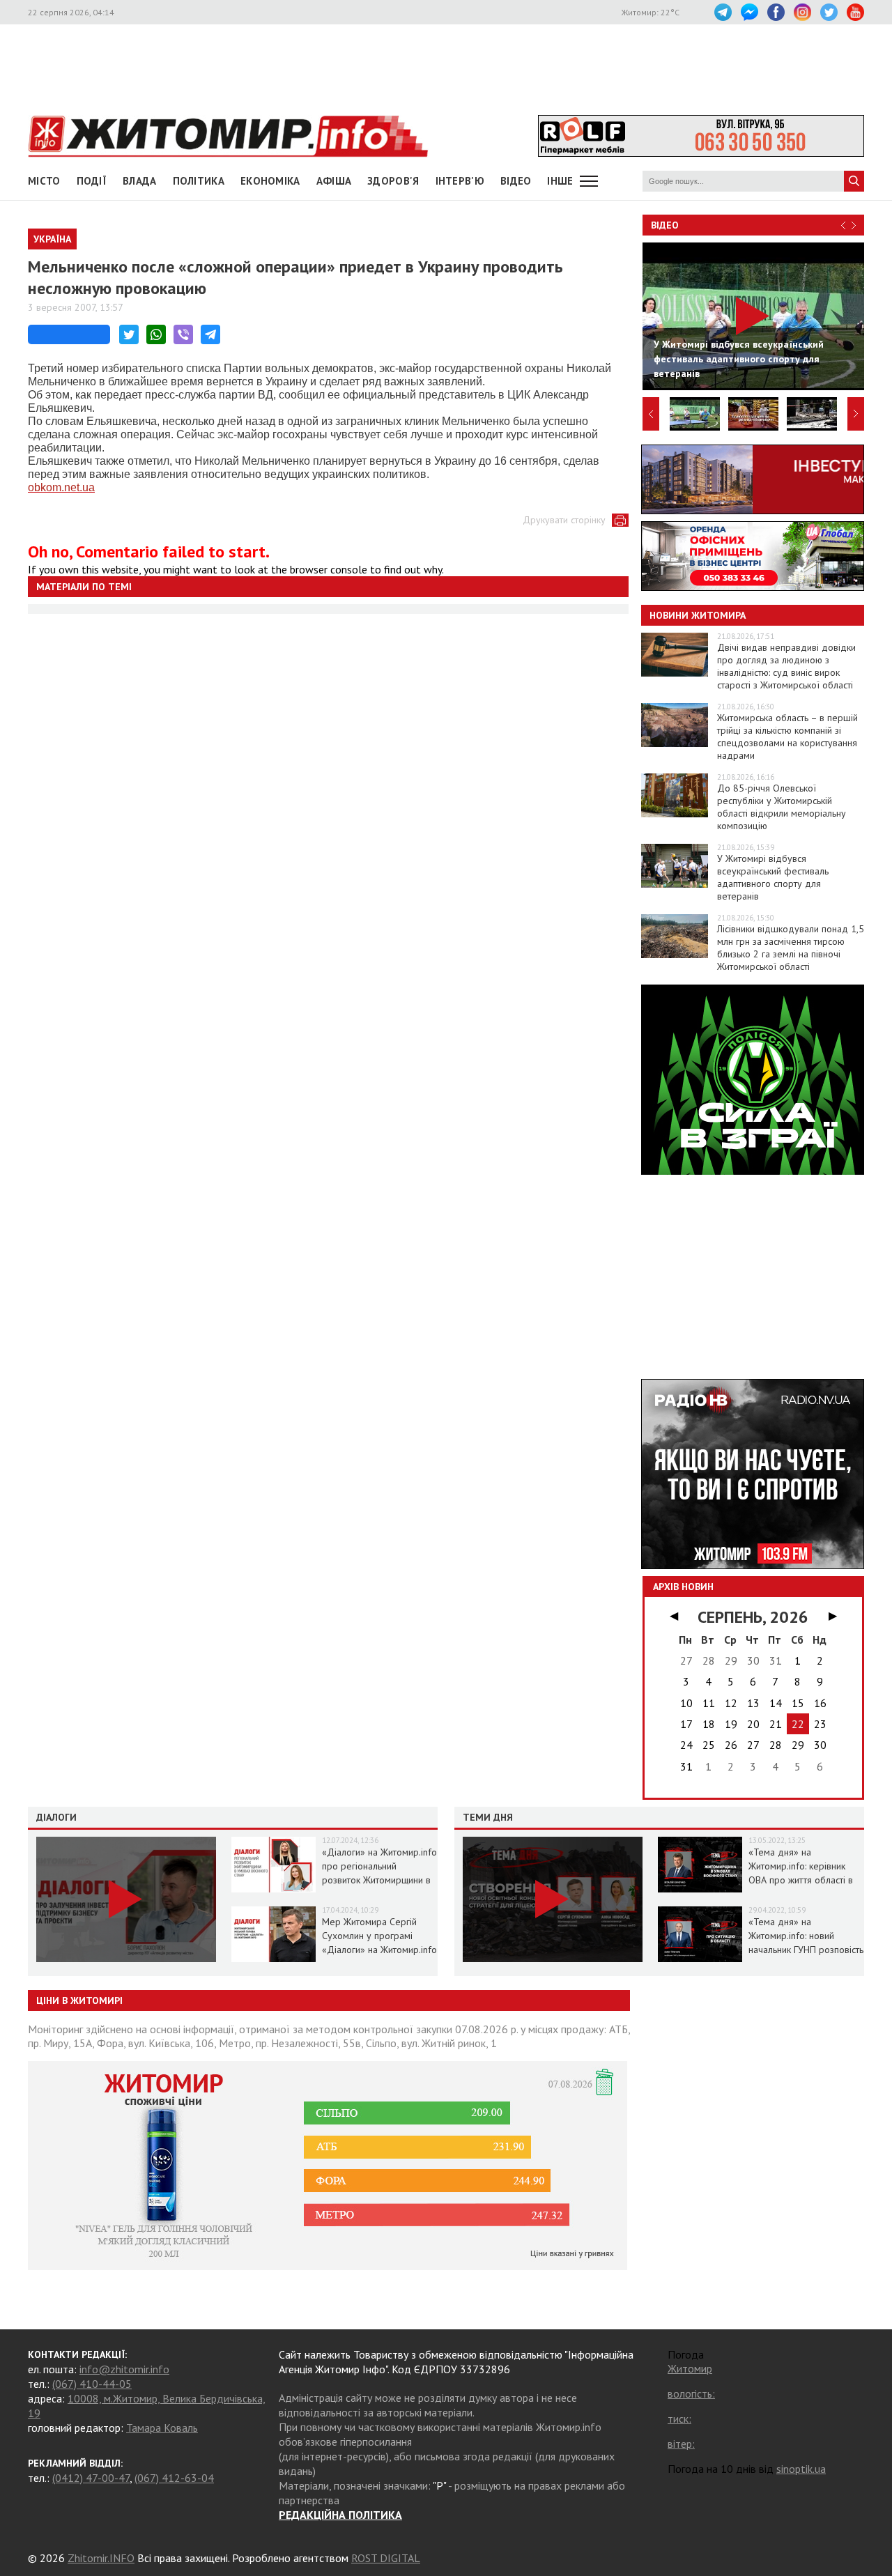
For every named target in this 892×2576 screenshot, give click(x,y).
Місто (44, 181)
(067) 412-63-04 (174, 2478)
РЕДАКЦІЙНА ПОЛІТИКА (340, 2515)
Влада (140, 181)
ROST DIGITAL (386, 2558)
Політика (199, 181)
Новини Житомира (698, 615)
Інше (560, 181)
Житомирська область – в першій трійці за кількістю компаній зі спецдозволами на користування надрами (787, 736)
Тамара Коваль (162, 2428)
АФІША (334, 181)
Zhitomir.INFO (101, 2558)
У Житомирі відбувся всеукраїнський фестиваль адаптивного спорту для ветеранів (773, 877)
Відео (665, 225)
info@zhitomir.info (124, 2369)
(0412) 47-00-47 (91, 2478)
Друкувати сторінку (564, 520)
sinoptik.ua (801, 2469)
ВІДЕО (516, 181)
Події (92, 181)
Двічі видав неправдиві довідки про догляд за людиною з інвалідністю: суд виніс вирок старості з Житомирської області (786, 666)
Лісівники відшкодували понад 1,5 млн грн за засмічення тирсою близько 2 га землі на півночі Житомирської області (791, 948)
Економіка (270, 181)
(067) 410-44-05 (92, 2384)
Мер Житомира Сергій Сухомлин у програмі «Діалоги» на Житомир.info (379, 1936)
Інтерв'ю (460, 181)
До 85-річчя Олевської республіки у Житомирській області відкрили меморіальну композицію (782, 807)
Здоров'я (393, 181)
